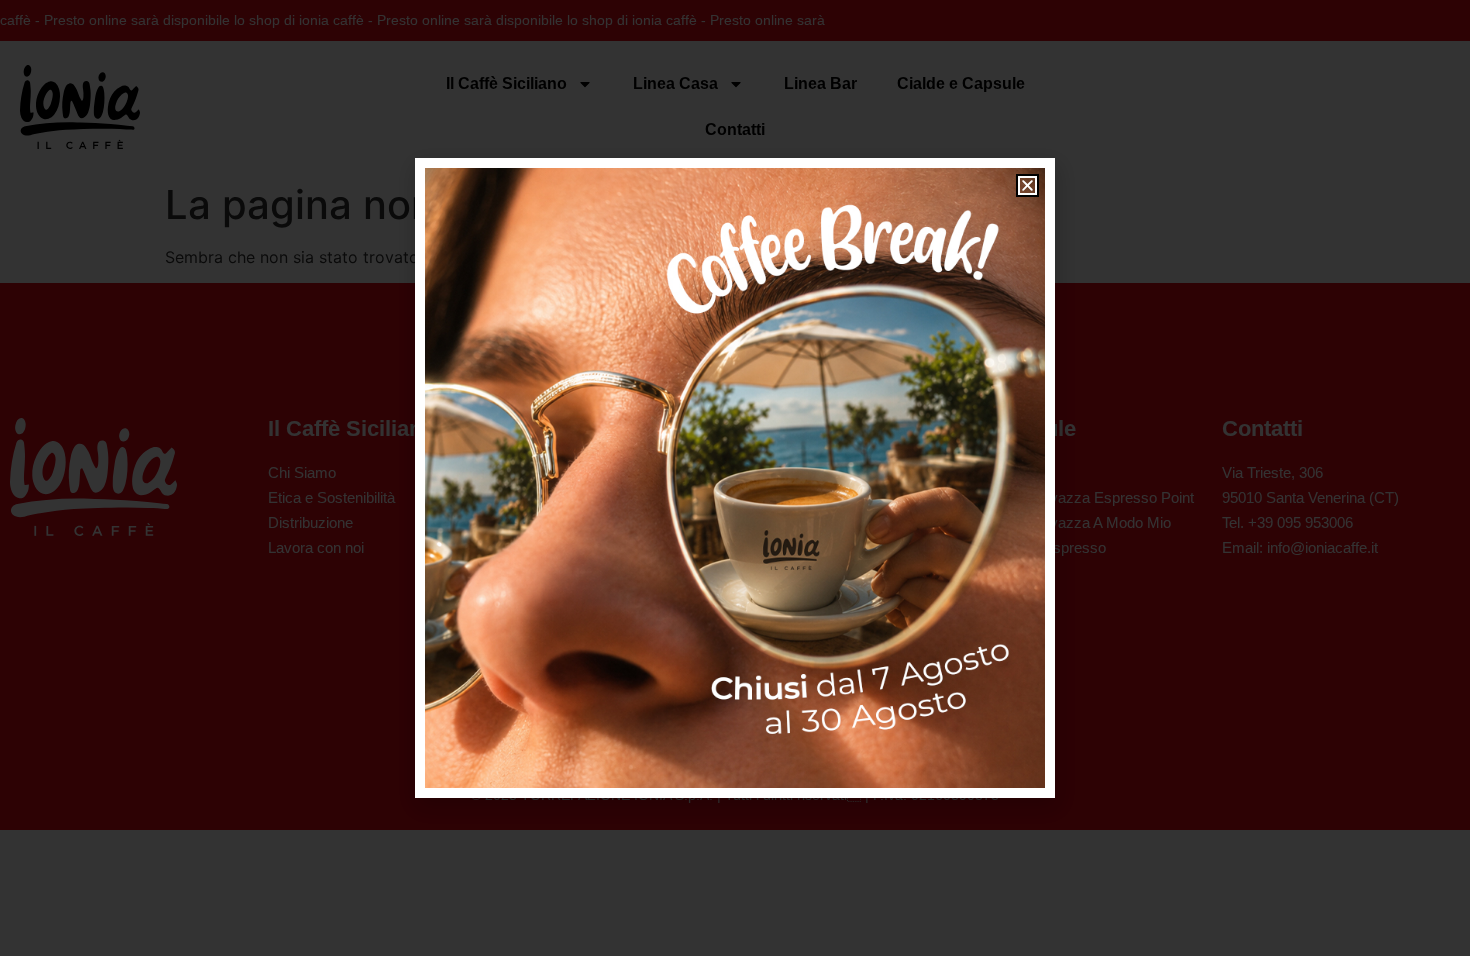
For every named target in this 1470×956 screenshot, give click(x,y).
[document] (735, 478)
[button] (1027, 185)
